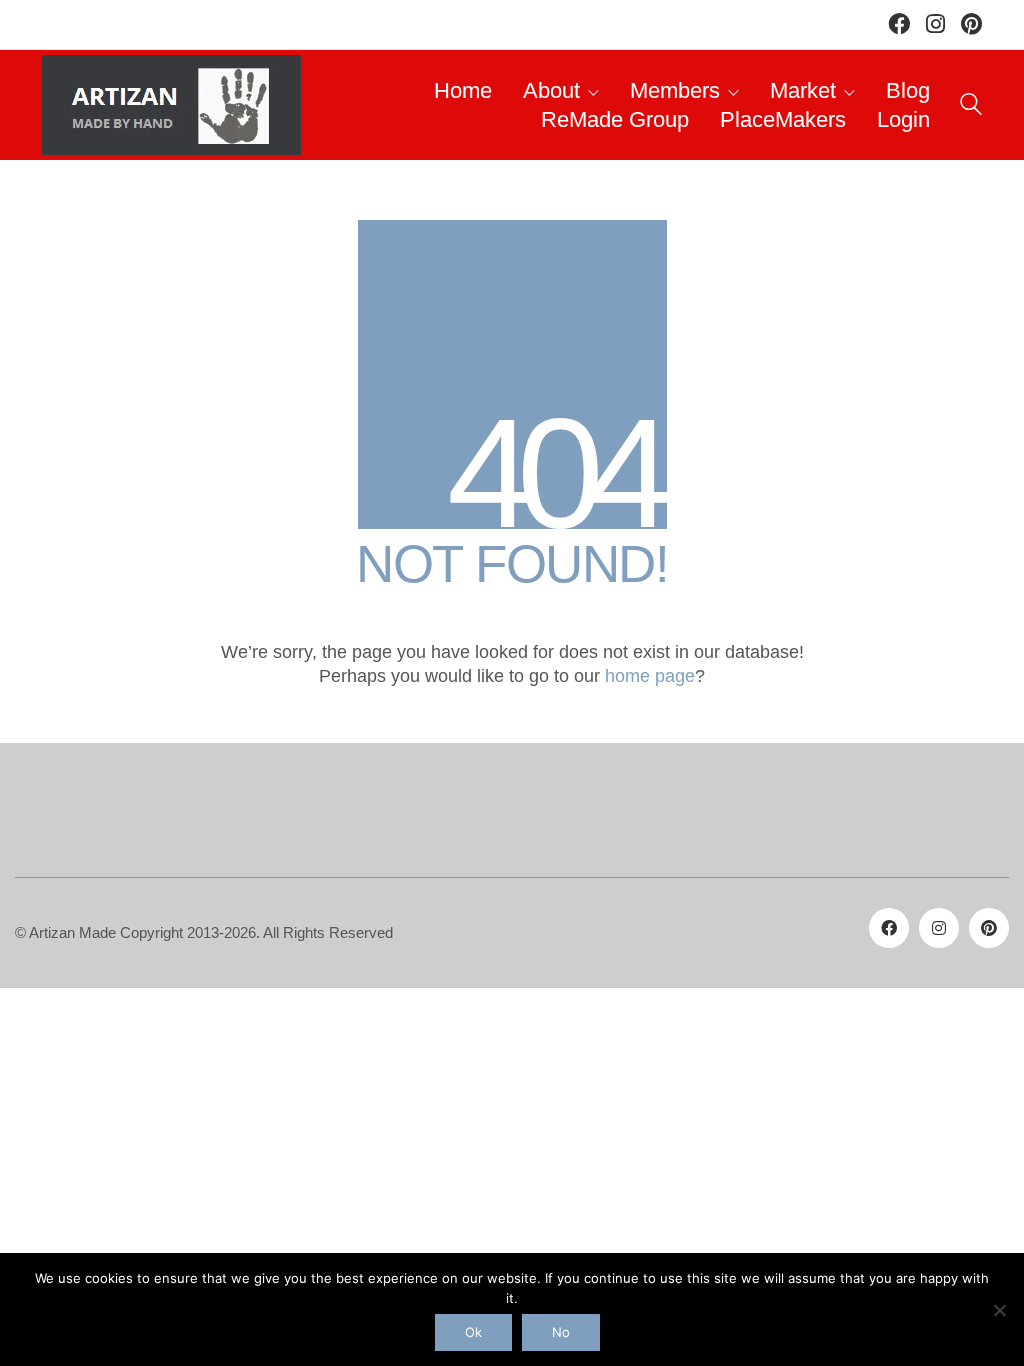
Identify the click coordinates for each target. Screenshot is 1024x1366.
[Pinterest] (989, 928)
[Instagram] (939, 928)
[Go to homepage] (171, 105)
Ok (473, 1332)
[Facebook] (889, 928)
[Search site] (971, 107)
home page (650, 676)
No (561, 1332)
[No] (999, 1310)
